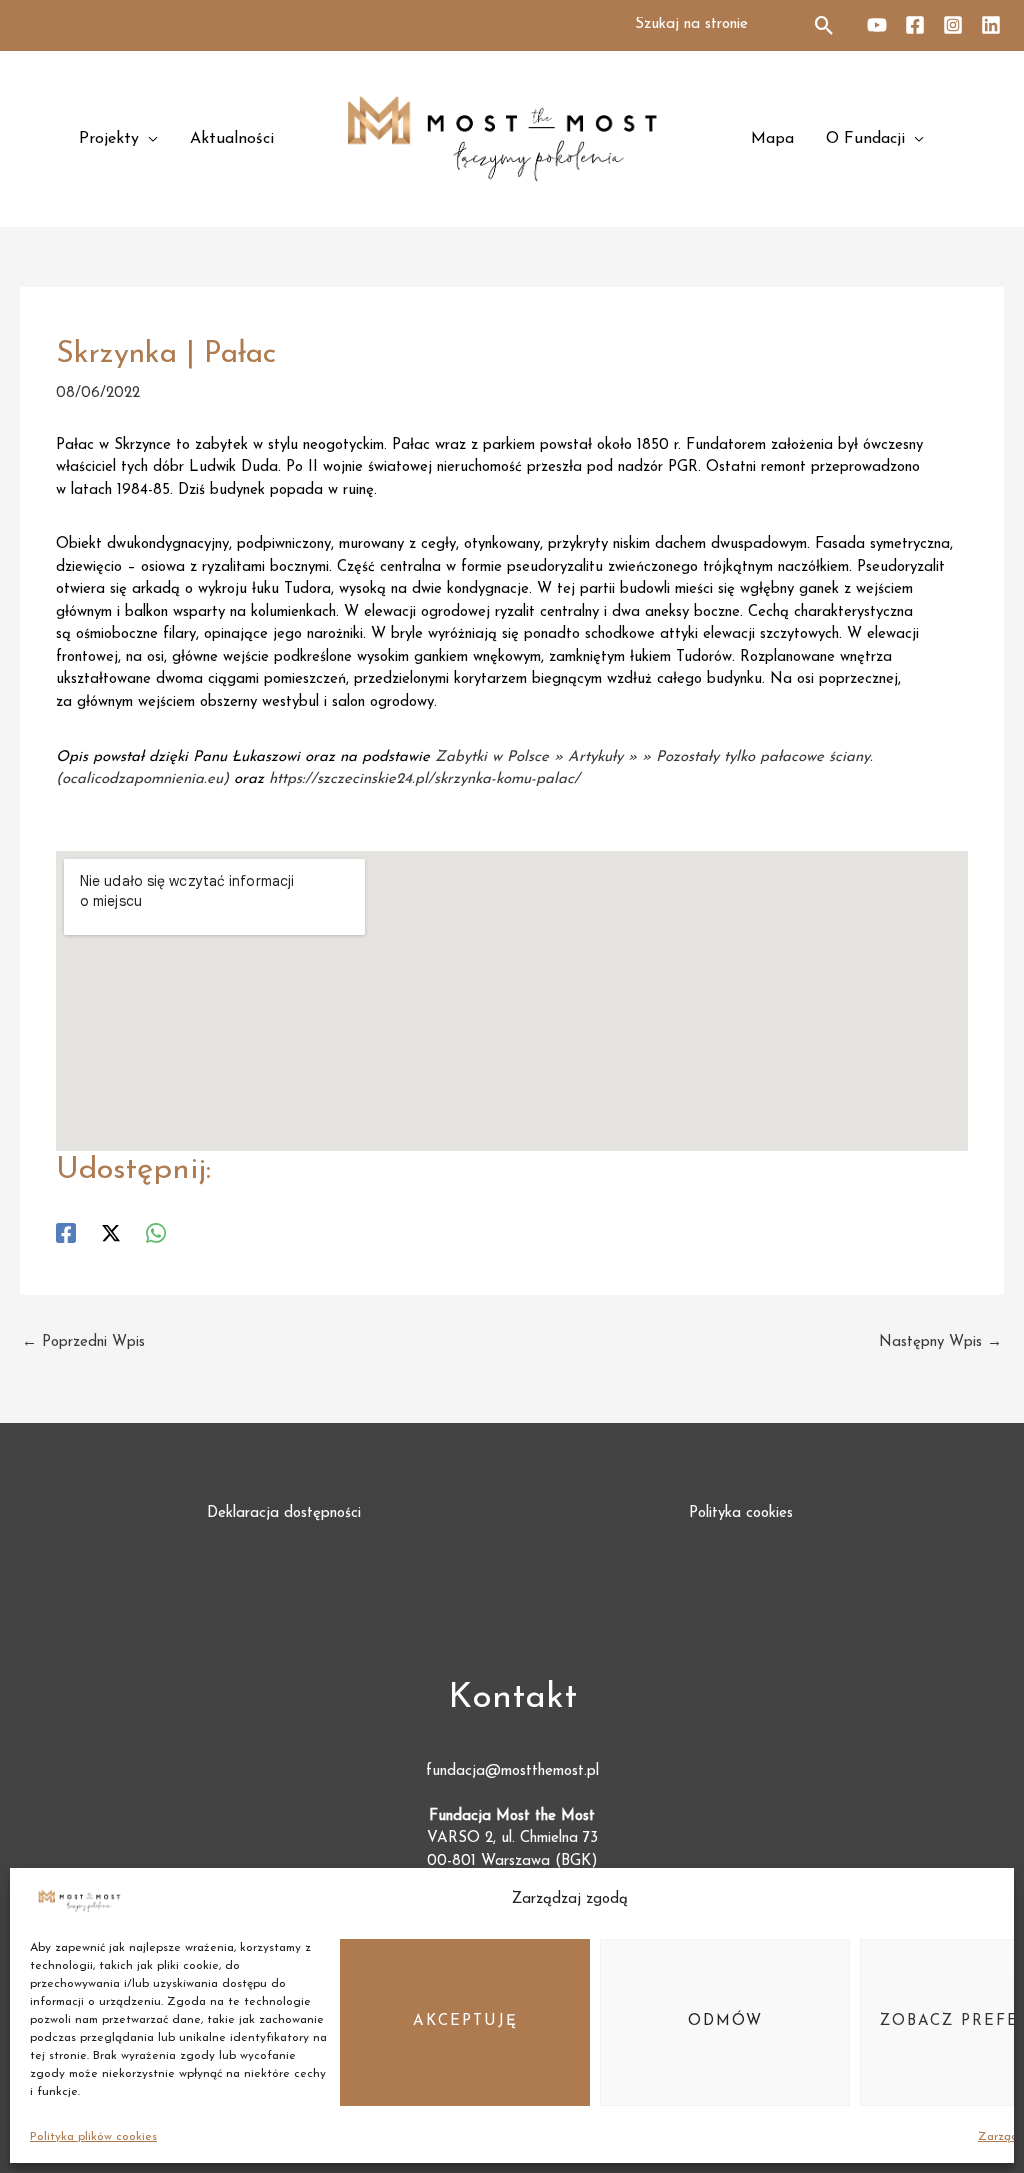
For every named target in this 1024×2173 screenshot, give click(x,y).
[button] (118, 139)
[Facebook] (915, 25)
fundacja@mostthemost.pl (512, 1771)
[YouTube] (877, 25)
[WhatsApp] (156, 1233)
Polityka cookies (741, 1513)
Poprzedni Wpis (83, 1342)
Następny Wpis (940, 1342)
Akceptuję (465, 2021)
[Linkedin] (991, 25)
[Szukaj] (825, 25)
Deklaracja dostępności (284, 1513)
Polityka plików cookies (93, 2137)
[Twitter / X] (111, 1233)
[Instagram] (953, 25)
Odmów (725, 2021)
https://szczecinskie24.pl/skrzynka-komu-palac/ (424, 779)
